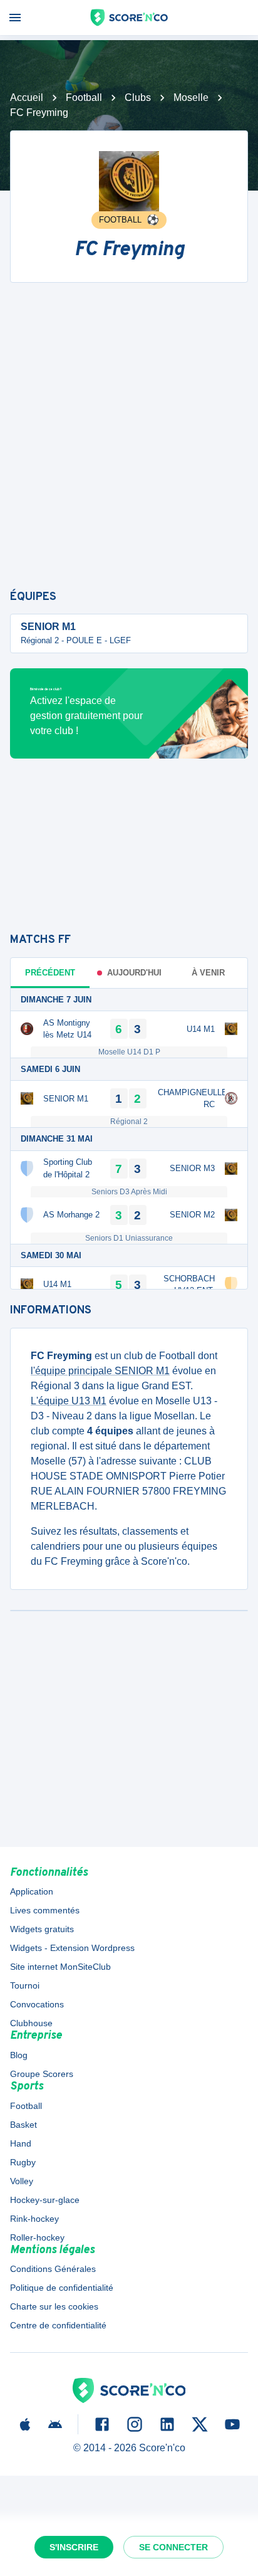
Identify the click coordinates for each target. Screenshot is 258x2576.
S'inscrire (74, 2547)
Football (84, 97)
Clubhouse (31, 2023)
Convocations (37, 2004)
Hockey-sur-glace (45, 2200)
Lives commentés (45, 1910)
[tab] (129, 973)
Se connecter (173, 2547)
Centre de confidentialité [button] (58, 2325)
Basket (23, 2125)
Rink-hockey (34, 2219)
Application (32, 1891)
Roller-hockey (37, 2237)
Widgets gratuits (42, 1929)
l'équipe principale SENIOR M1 (100, 1371)
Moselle (191, 97)
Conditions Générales (53, 2269)
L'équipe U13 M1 (69, 1401)
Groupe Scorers (42, 2074)
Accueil (27, 97)
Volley (22, 2181)
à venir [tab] (208, 973)
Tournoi (25, 1985)
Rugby (23, 2162)
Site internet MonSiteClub (60, 1967)
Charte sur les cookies (54, 2306)
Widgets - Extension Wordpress (72, 1948)
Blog (19, 2055)
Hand (21, 2143)
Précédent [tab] (50, 973)
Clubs (138, 97)
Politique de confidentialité (62, 2288)
